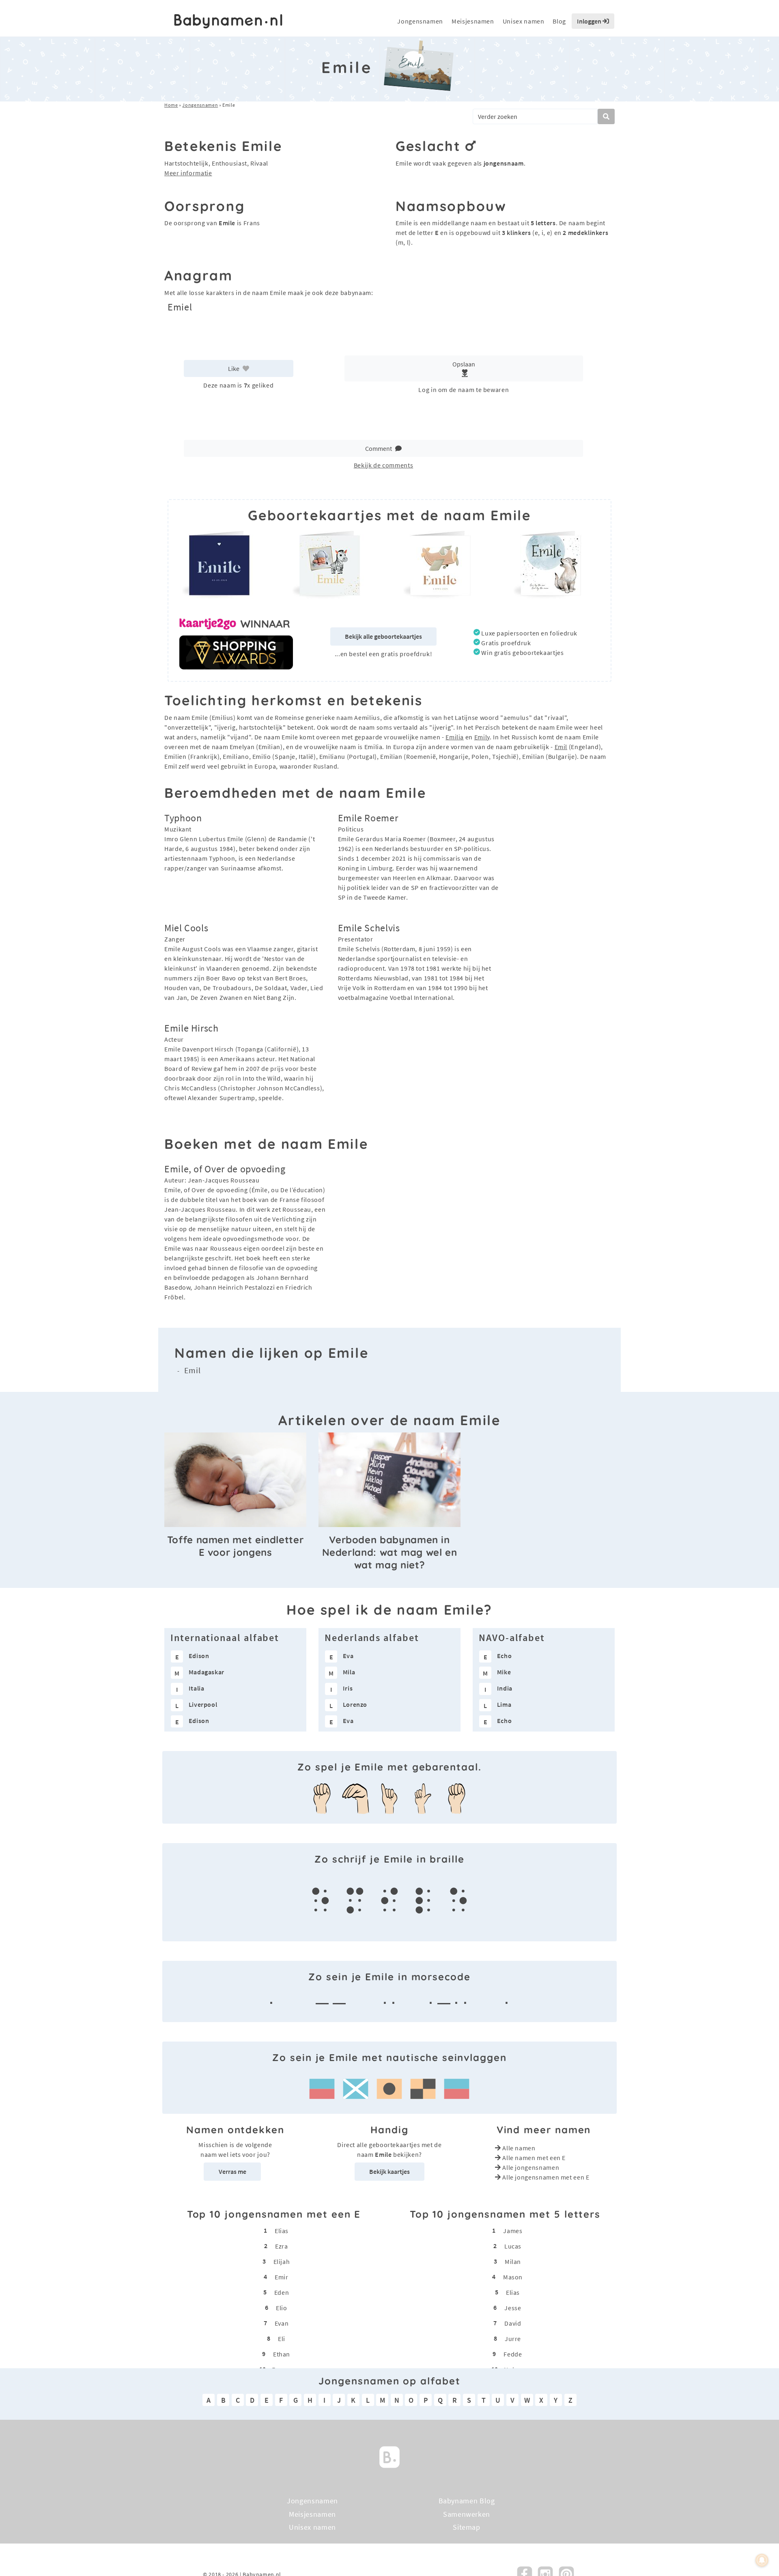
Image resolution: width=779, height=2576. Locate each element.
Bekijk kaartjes (389, 2171)
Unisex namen (524, 21)
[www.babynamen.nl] (228, 21)
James (513, 2231)
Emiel (180, 307)
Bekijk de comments (384, 465)
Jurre (513, 2339)
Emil (561, 747)
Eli (282, 2339)
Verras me (232, 2171)
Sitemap (466, 2527)
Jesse (513, 2308)
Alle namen (519, 2148)
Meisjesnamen (473, 21)
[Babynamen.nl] (389, 2456)
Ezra (282, 2246)
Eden (282, 2292)
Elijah (282, 2262)
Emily (482, 737)
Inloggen (590, 21)
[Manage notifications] (762, 2560)
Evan (282, 2323)
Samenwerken (467, 2514)
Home (171, 105)
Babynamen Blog (467, 2501)
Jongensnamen (420, 21)
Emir (282, 2277)
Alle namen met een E (534, 2158)
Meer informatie (188, 173)
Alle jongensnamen (531, 2167)
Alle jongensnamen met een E (546, 2177)
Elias (282, 2231)
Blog (559, 21)
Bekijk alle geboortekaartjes (383, 636)
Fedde (513, 2354)
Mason (513, 2277)
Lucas (513, 2246)
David (513, 2323)
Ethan (282, 2354)
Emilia (455, 737)
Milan (513, 2262)
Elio (282, 2308)
